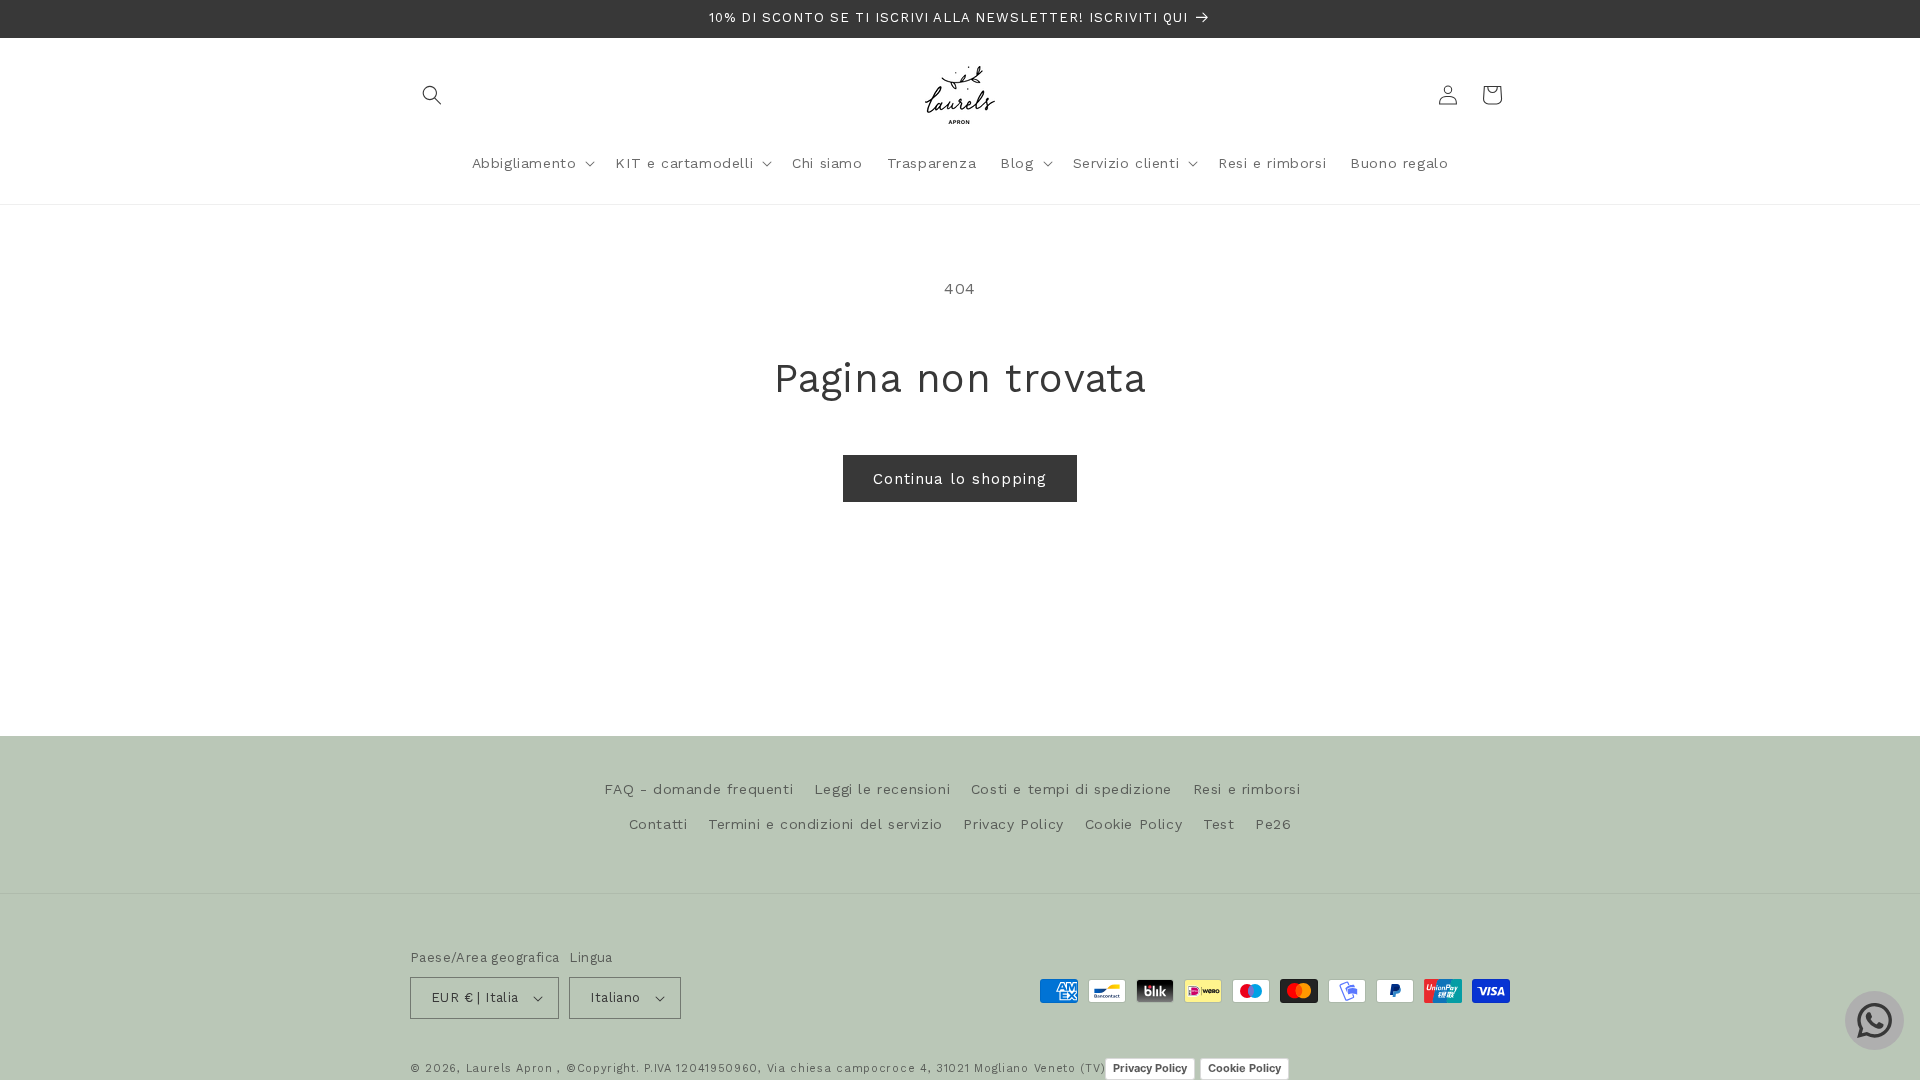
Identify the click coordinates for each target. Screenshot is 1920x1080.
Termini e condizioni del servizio (825, 824)
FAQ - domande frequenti (698, 789)
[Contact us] (1874, 1020)
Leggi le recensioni (882, 789)
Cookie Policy (1134, 824)
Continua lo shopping (960, 479)
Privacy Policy (1013, 824)
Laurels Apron (509, 1068)
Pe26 (1273, 824)
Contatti (658, 824)
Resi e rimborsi (1247, 789)
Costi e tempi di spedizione (1071, 789)
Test (1218, 824)
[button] (432, 95)
